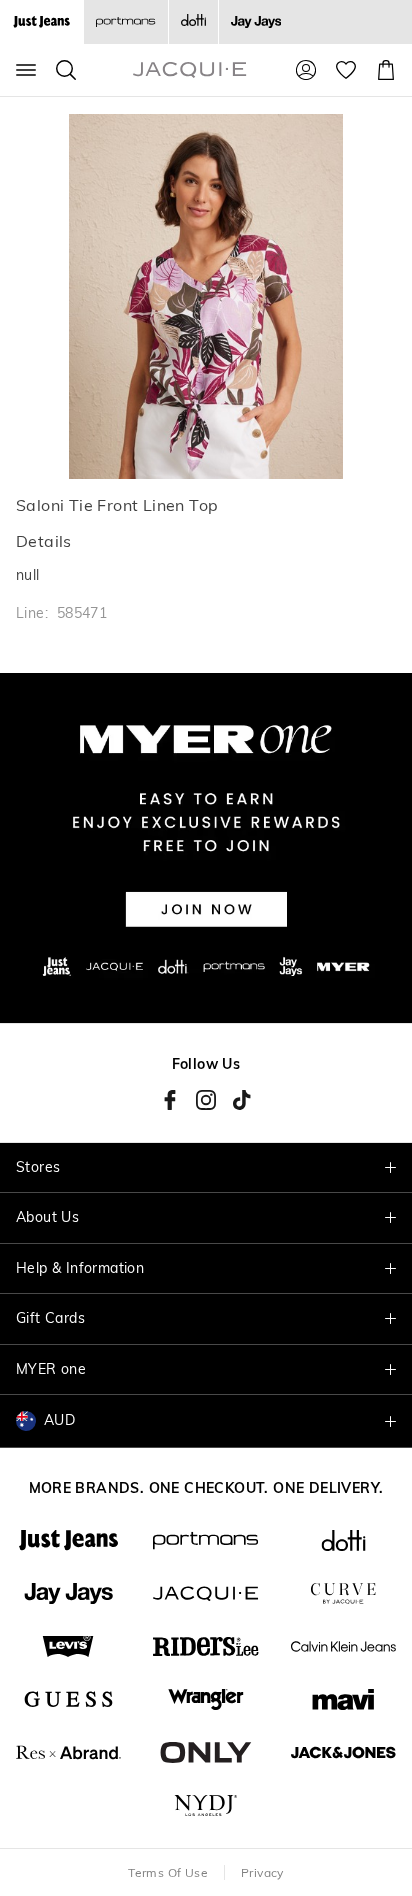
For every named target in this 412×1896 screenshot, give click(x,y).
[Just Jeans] (68, 1540)
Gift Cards (50, 1318)
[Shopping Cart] (386, 70)
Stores (38, 1167)
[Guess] (68, 1699)
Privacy (262, 1872)
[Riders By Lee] (205, 1646)
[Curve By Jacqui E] (343, 1593)
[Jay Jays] (255, 22)
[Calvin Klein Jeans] (343, 1646)
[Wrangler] (205, 1699)
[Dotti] (343, 1540)
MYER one (51, 1369)
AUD (59, 1420)
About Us (47, 1217)
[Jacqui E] (205, 1593)
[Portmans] (125, 22)
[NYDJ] (205, 1805)
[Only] (205, 1752)
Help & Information (80, 1268)
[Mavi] (343, 1699)
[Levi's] (68, 1646)
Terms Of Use (168, 1872)
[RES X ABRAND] (68, 1752)
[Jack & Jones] (343, 1752)
